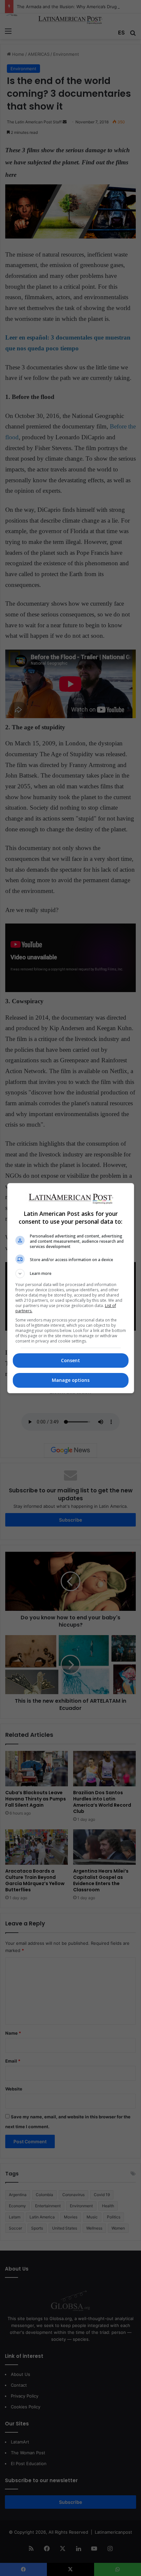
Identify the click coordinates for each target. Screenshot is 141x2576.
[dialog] (71, 1288)
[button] (71, 1274)
